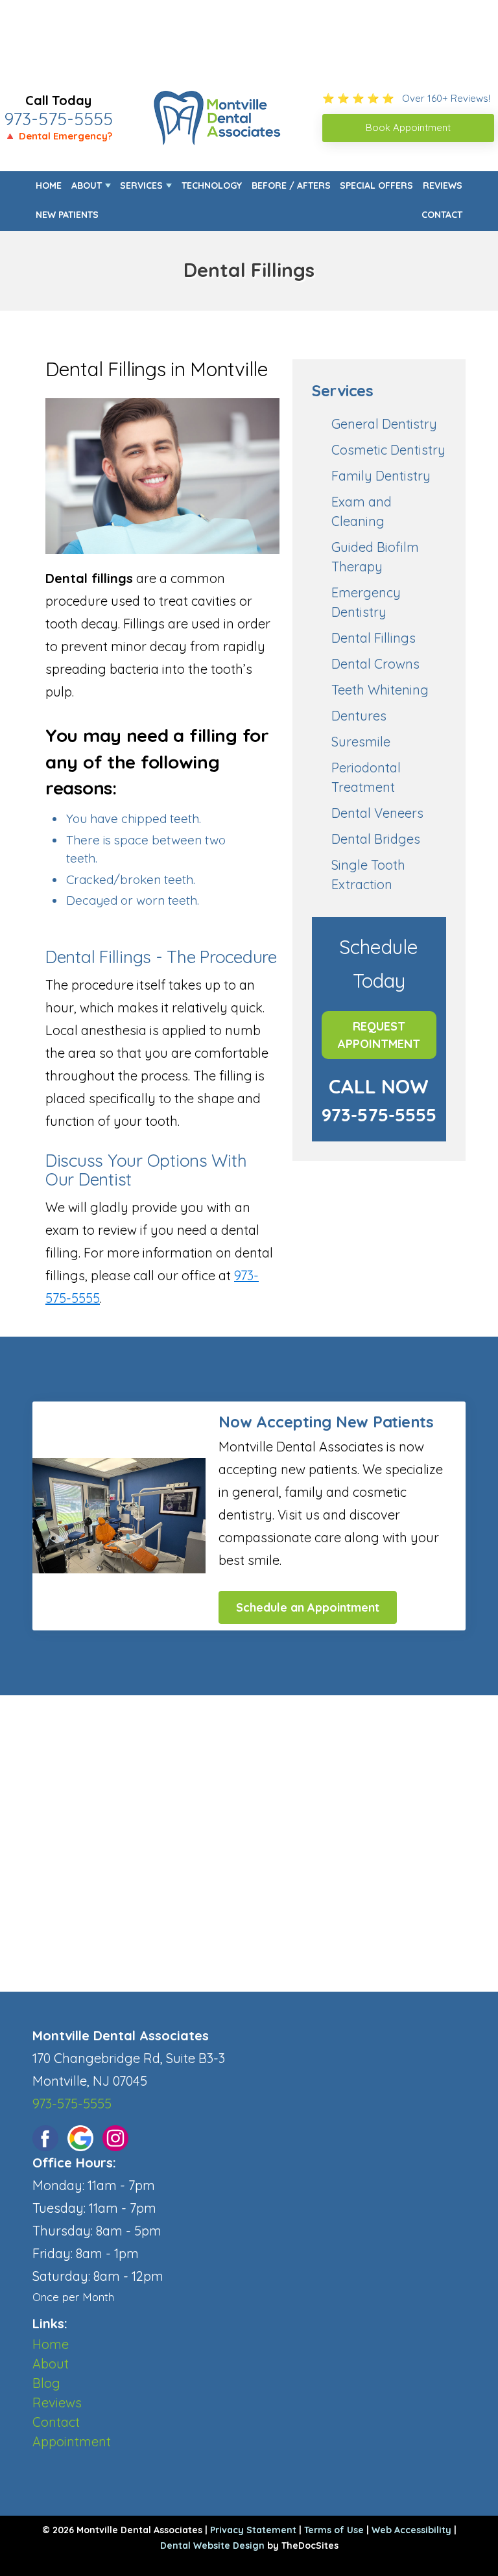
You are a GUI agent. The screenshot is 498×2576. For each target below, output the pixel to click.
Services (141, 185)
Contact (442, 215)
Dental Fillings (373, 638)
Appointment (72, 2441)
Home (49, 185)
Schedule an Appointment (308, 1607)
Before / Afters (291, 185)
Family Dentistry (381, 476)
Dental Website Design (212, 2546)
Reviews (443, 185)
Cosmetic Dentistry (388, 450)
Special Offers (376, 185)
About (87, 185)
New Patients (67, 215)
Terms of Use (334, 2530)
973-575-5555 (58, 119)
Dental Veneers (377, 813)
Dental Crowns (375, 664)
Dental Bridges (376, 839)
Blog (46, 2383)
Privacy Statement (253, 2530)
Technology (212, 185)
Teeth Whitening (380, 690)
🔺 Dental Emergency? (58, 136)
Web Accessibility (411, 2530)
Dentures (359, 716)
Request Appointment (379, 1035)
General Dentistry (384, 424)
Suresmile (361, 742)
